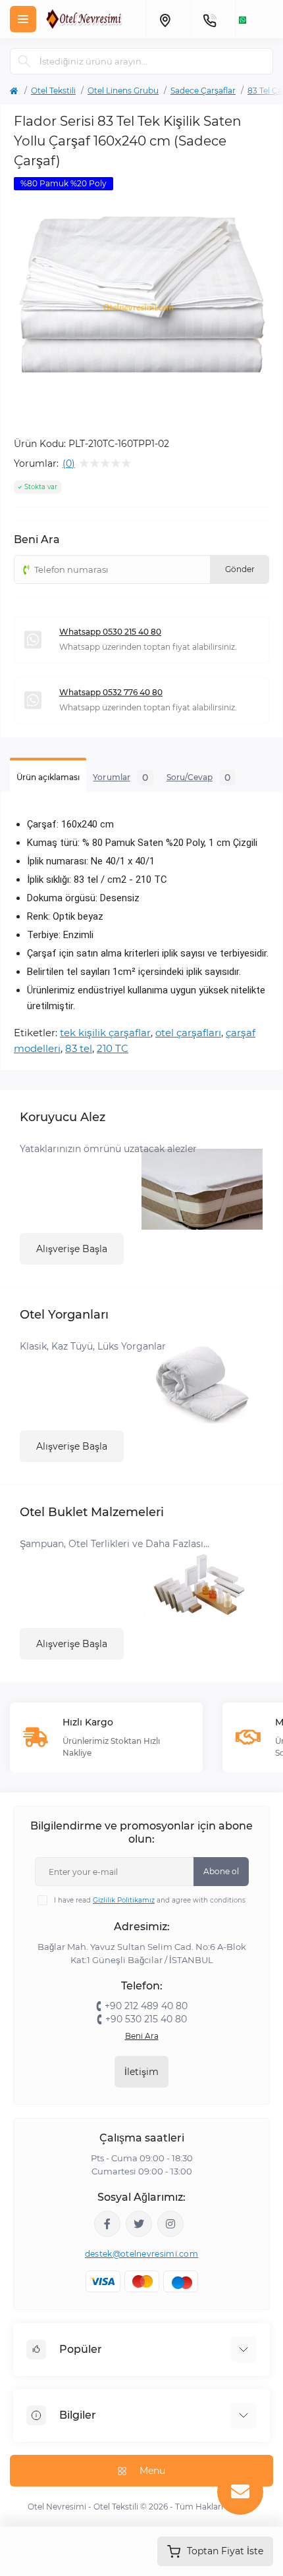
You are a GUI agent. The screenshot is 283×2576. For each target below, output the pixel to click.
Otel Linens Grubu (123, 91)
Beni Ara (142, 2036)
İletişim (141, 2072)
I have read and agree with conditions (150, 1900)
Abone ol (221, 1871)
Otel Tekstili (53, 91)
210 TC (113, 1048)
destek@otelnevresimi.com (141, 2254)
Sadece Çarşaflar (203, 91)
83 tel (79, 1048)
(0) (69, 463)
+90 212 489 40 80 (146, 2006)
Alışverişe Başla (72, 1249)
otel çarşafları (188, 1033)
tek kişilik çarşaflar (105, 1033)
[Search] (24, 61)
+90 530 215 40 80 (146, 2019)
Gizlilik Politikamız (124, 1900)
